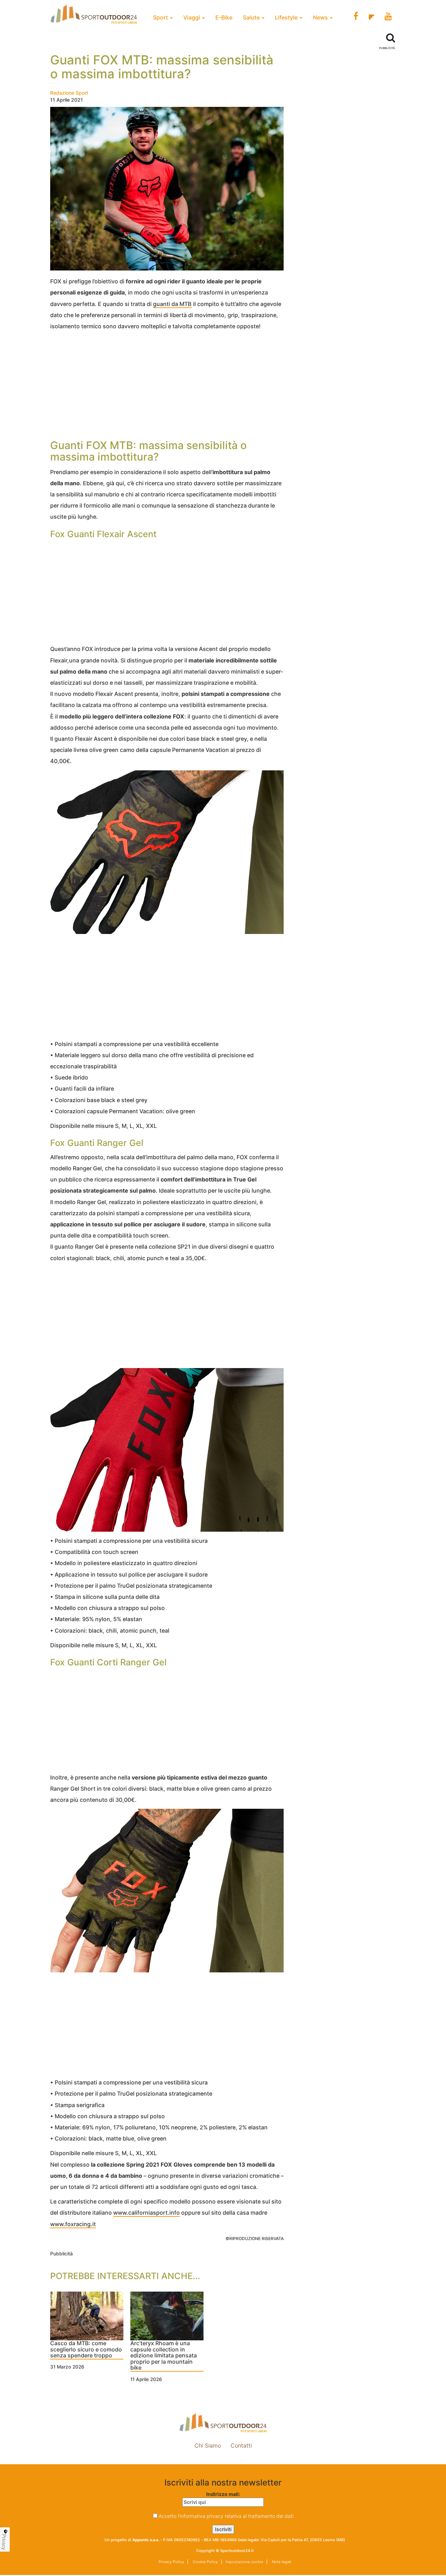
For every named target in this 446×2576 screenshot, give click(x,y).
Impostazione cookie (223, 2461)
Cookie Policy (205, 2562)
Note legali (281, 2562)
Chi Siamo (208, 2445)
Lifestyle (287, 17)
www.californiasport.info (147, 2213)
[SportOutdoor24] (223, 2423)
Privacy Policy (171, 2562)
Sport (161, 17)
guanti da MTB (172, 304)
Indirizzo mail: (223, 2494)
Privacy (4, 2542)
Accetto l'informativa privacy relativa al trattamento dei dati (226, 2516)
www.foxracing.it (73, 2224)
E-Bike (224, 17)
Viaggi (192, 17)
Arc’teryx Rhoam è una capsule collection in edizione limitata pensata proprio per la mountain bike (164, 2356)
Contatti (241, 2445)
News (321, 17)
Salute (252, 17)
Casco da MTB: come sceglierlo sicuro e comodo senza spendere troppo (86, 2350)
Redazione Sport (69, 93)
